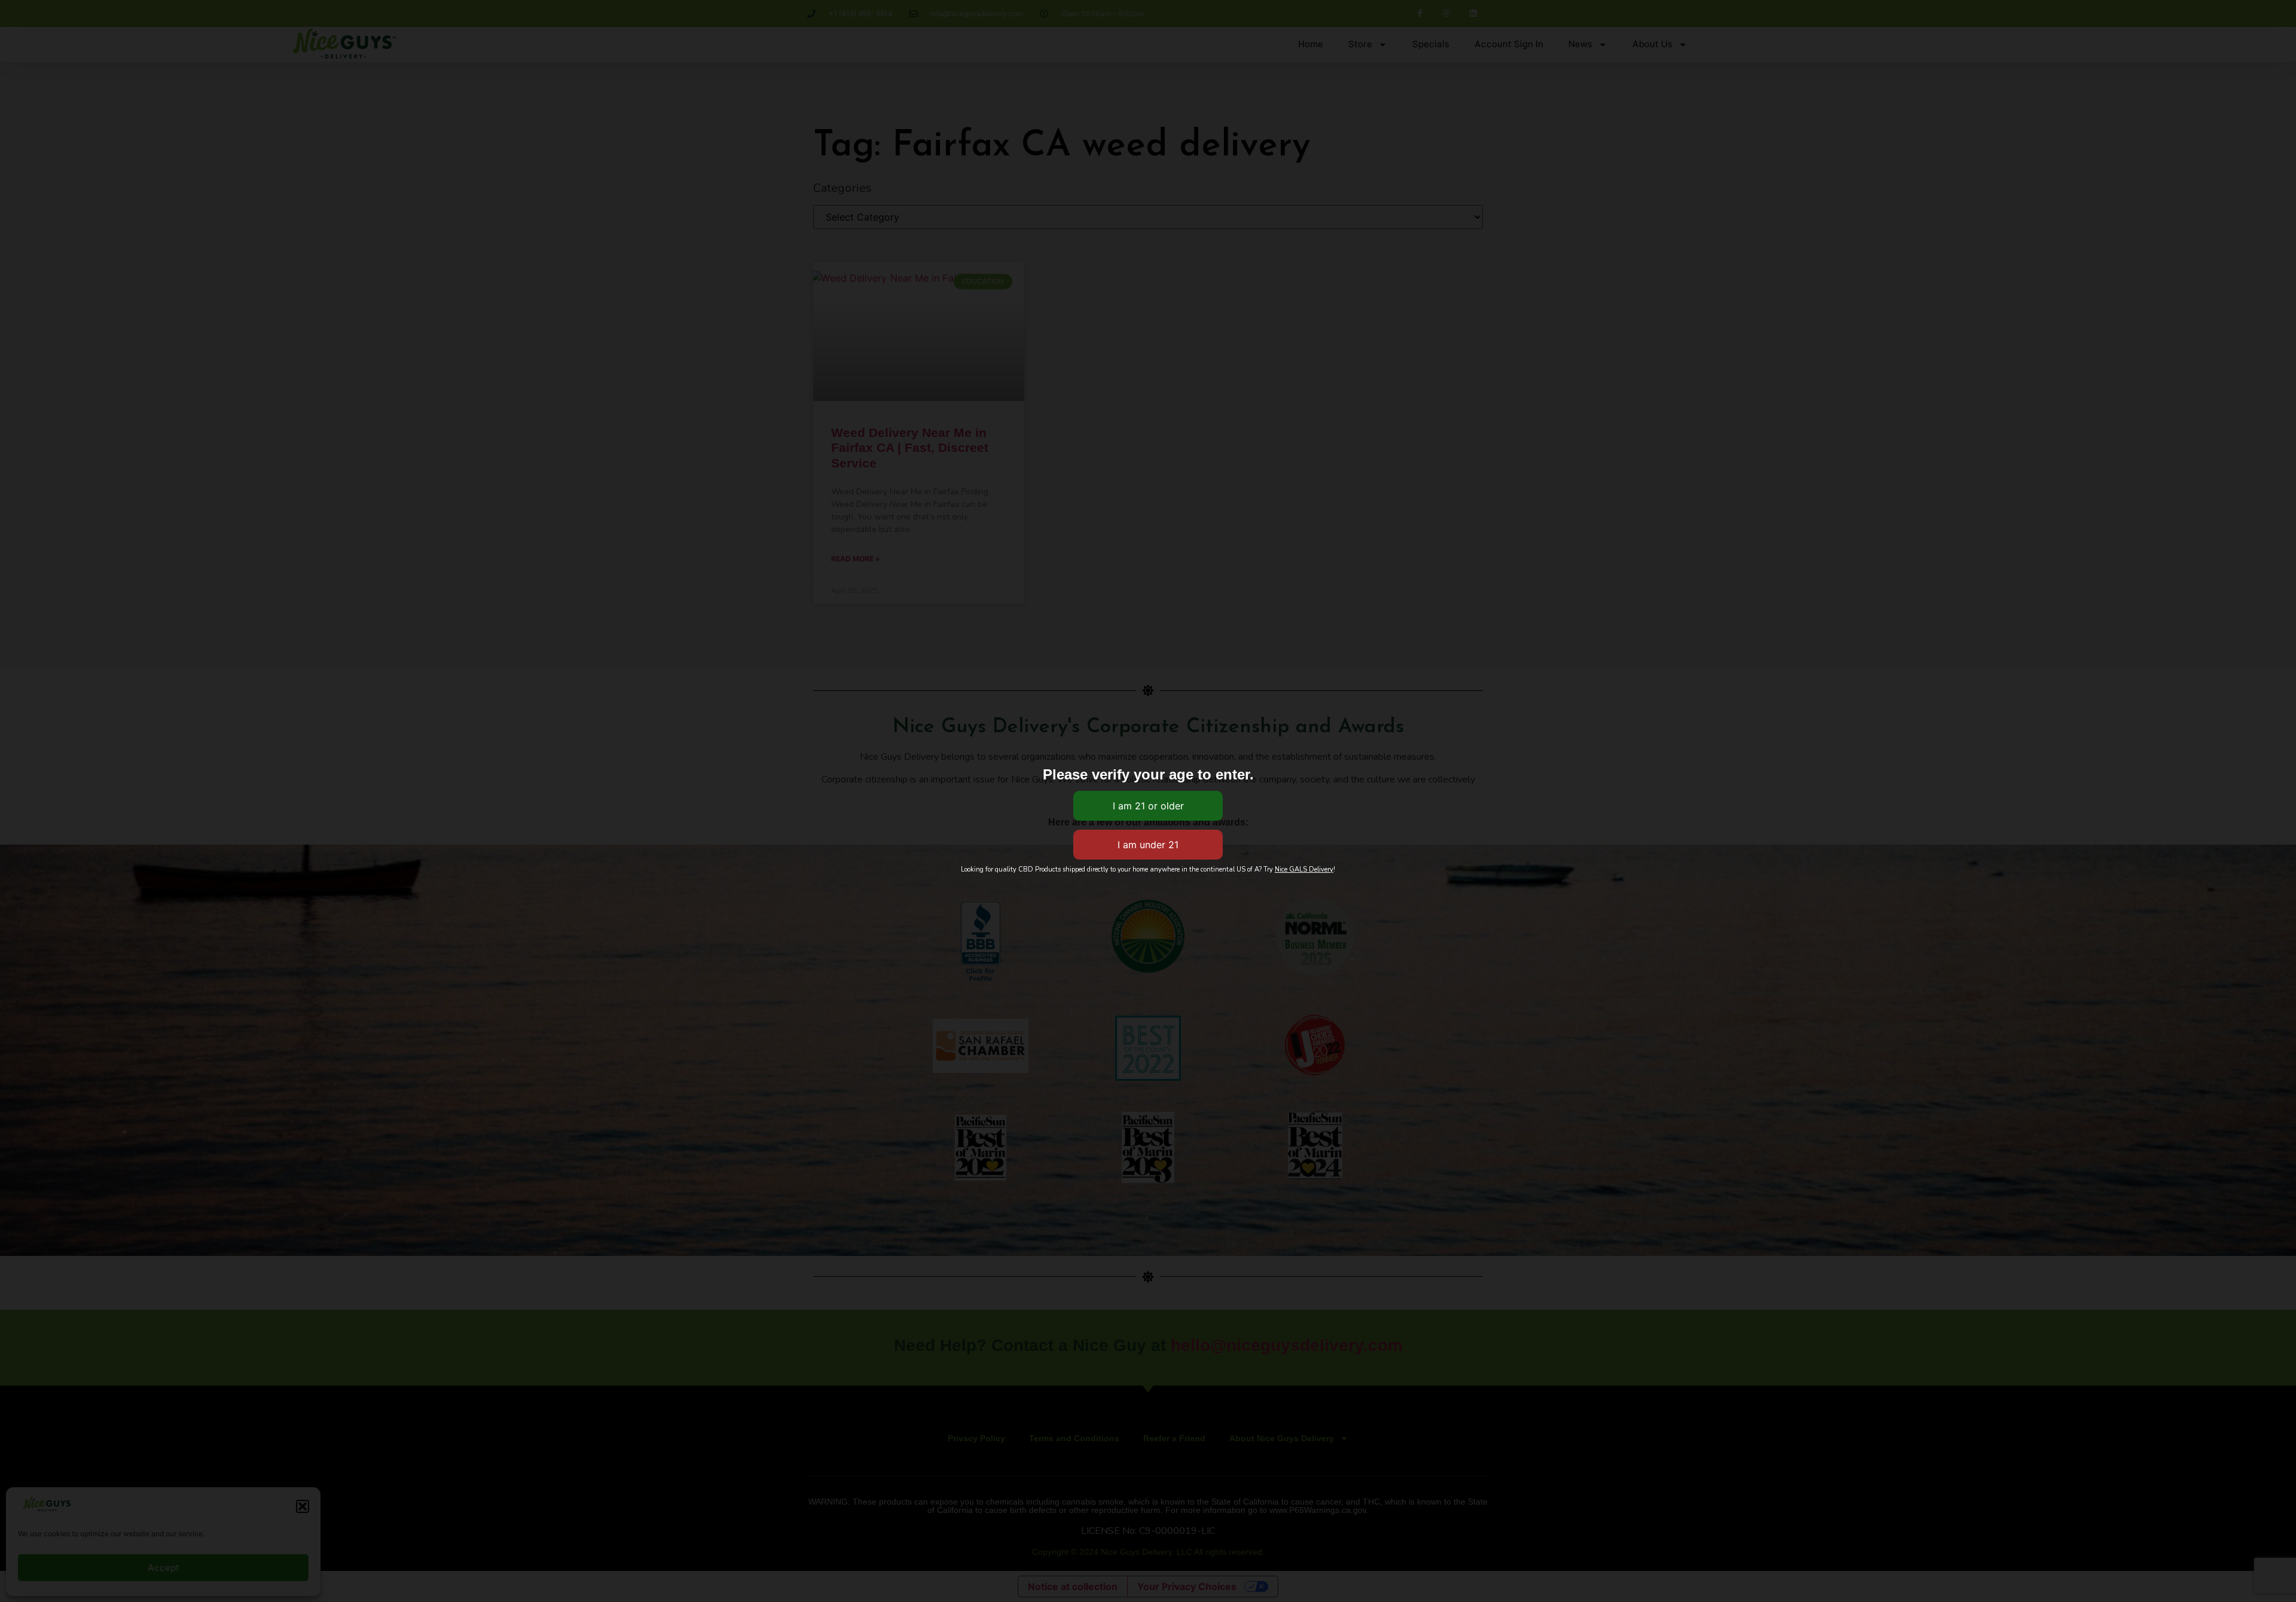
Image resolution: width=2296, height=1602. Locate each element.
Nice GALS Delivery (1304, 869)
